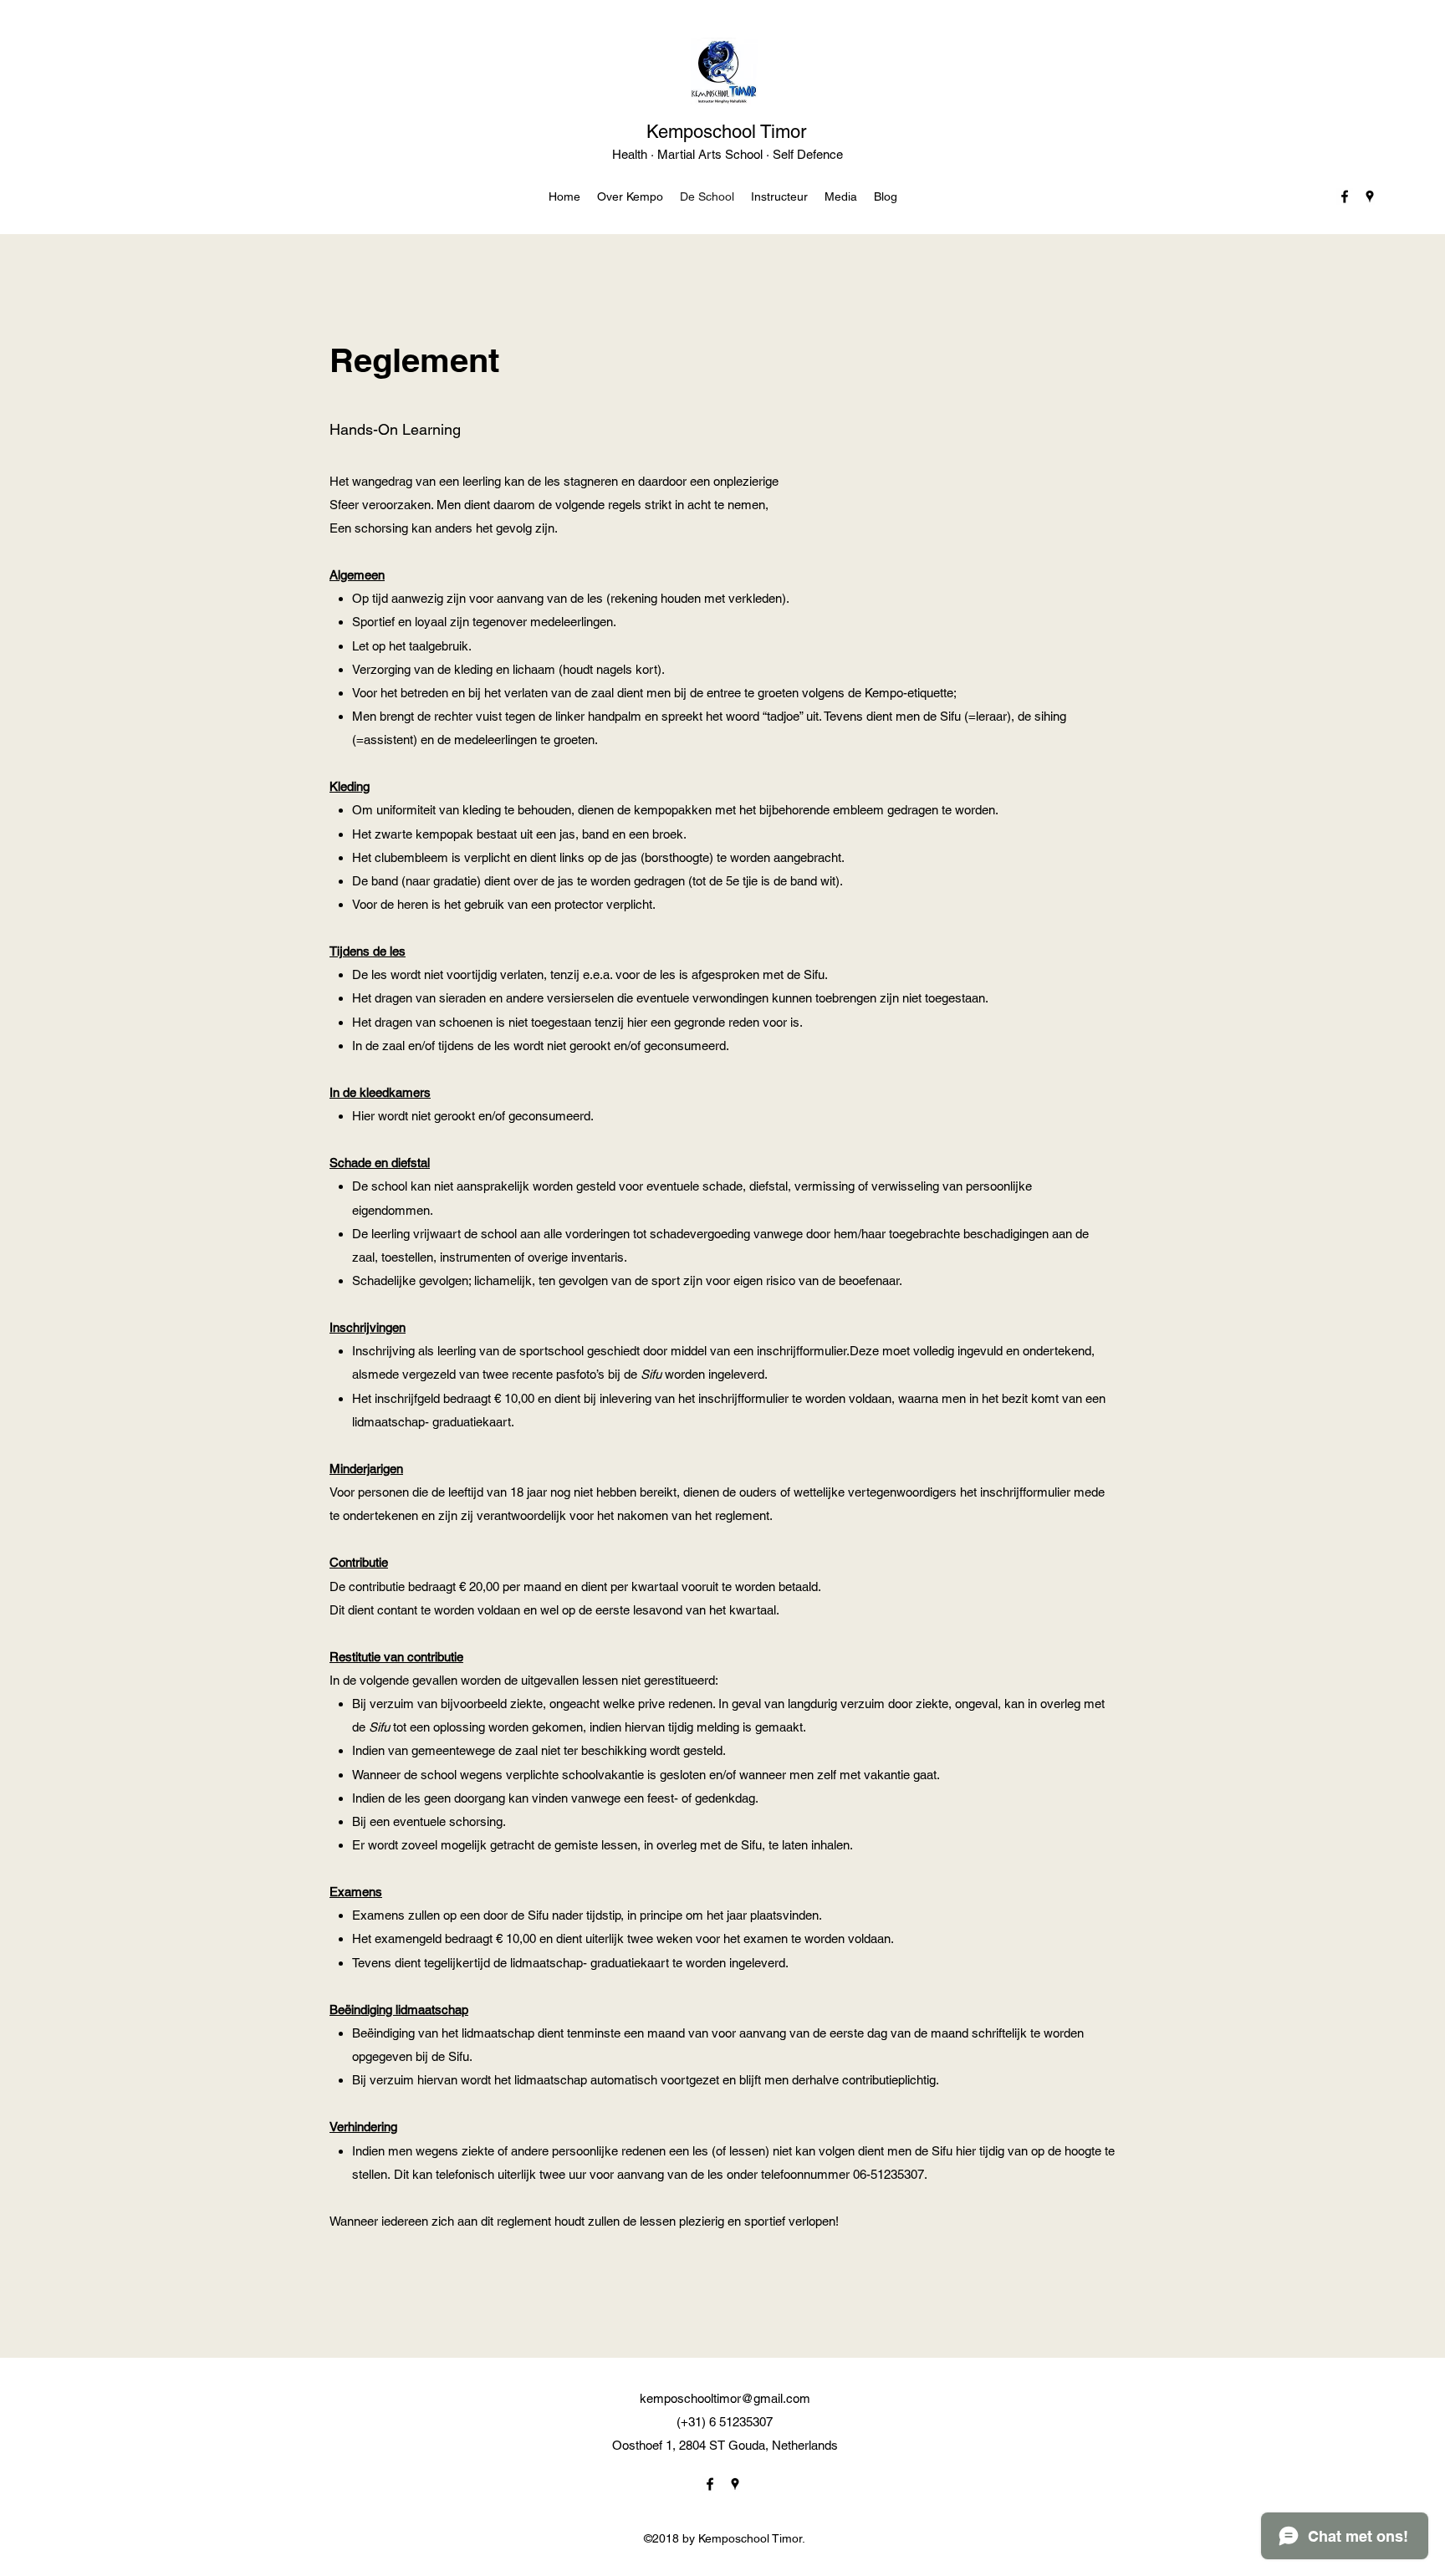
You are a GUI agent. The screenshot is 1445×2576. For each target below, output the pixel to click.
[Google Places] (1370, 196)
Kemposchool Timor (726, 132)
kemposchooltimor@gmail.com (725, 2398)
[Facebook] (1345, 196)
